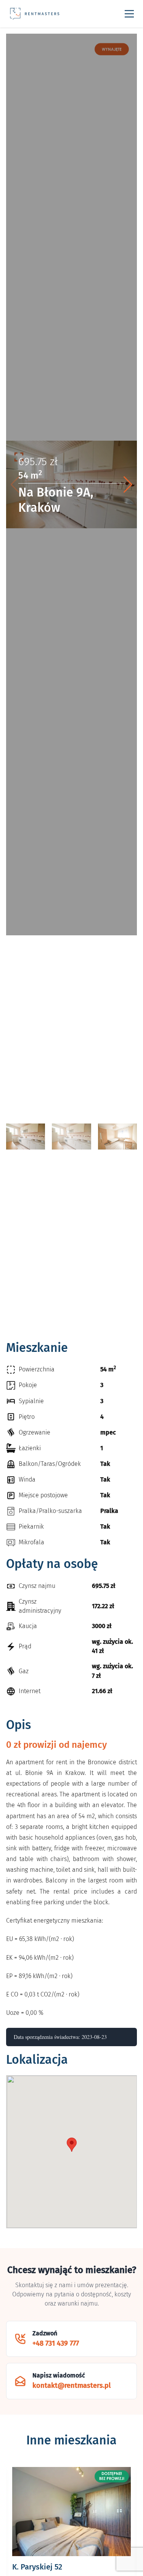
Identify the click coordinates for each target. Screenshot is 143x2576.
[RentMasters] (35, 14)
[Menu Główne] (129, 14)
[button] (128, 485)
